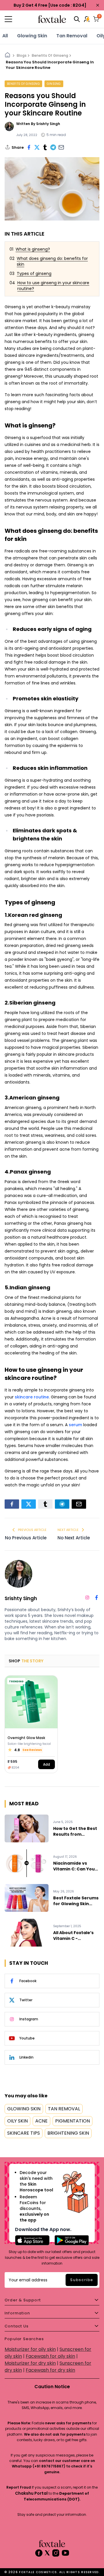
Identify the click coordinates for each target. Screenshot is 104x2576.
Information (17, 2313)
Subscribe (82, 2280)
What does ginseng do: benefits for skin (52, 261)
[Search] (77, 19)
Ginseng (54, 84)
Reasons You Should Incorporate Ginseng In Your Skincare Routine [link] (50, 65)
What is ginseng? (33, 249)
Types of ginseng (34, 273)
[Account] (87, 19)
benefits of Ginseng (23, 84)
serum (75, 1425)
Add (47, 1764)
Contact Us (17, 2326)
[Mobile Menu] (20, 19)
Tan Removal (72, 36)
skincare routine (32, 1397)
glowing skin (32, 36)
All (5, 36)
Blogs (22, 55)
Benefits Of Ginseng (50, 55)
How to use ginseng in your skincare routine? (53, 286)
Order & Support (23, 2300)
